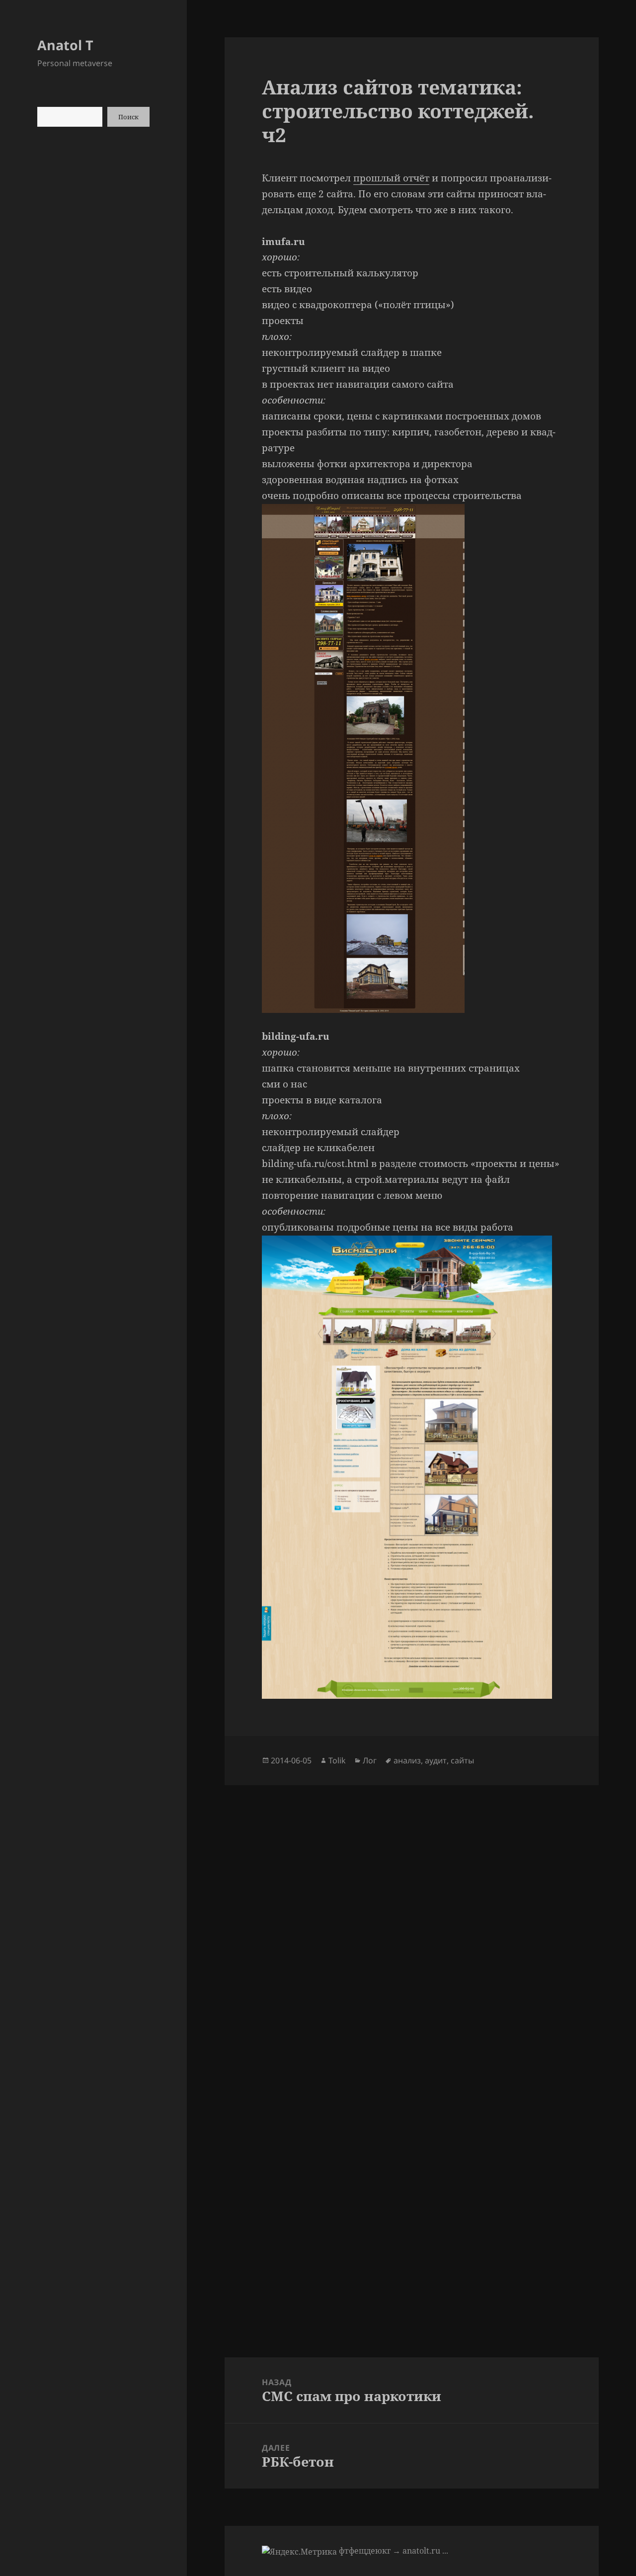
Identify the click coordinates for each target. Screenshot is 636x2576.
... (445, 2551)
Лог (370, 1760)
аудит (436, 1760)
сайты (462, 1760)
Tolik (337, 1760)
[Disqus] (411, 1910)
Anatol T (65, 45)
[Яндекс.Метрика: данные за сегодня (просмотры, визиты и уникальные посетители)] (299, 2552)
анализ (407, 1760)
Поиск (128, 117)
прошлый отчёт (391, 178)
